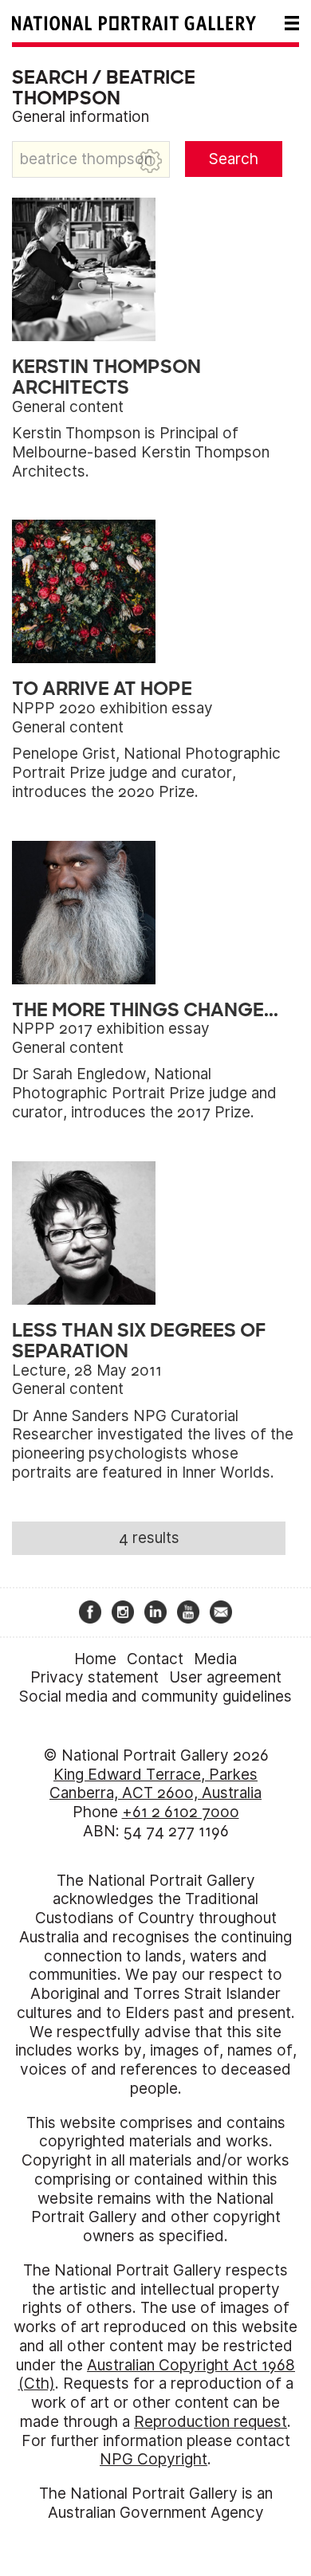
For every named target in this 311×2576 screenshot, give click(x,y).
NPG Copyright (154, 2459)
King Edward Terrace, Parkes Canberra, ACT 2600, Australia (155, 1784)
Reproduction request (211, 2422)
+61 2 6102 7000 (181, 1812)
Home (95, 1659)
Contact (155, 1659)
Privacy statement (94, 1677)
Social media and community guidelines (155, 1696)
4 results (149, 1538)
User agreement (225, 1677)
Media (215, 1659)
